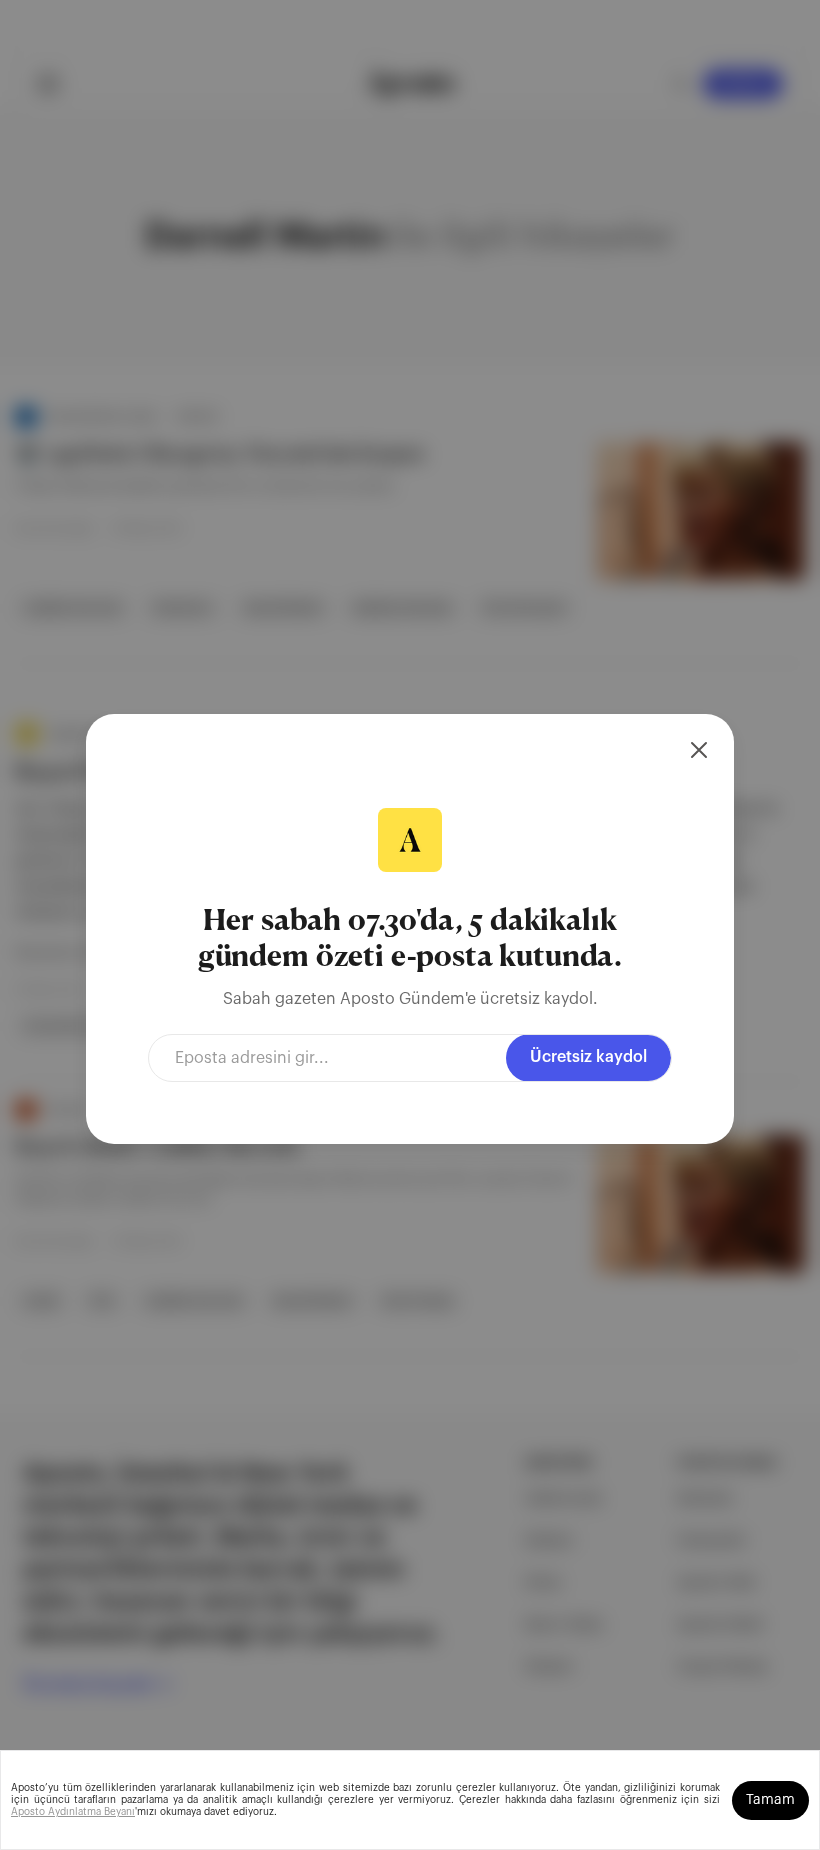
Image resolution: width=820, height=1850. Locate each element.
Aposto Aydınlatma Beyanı (73, 1812)
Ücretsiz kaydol (588, 1057)
